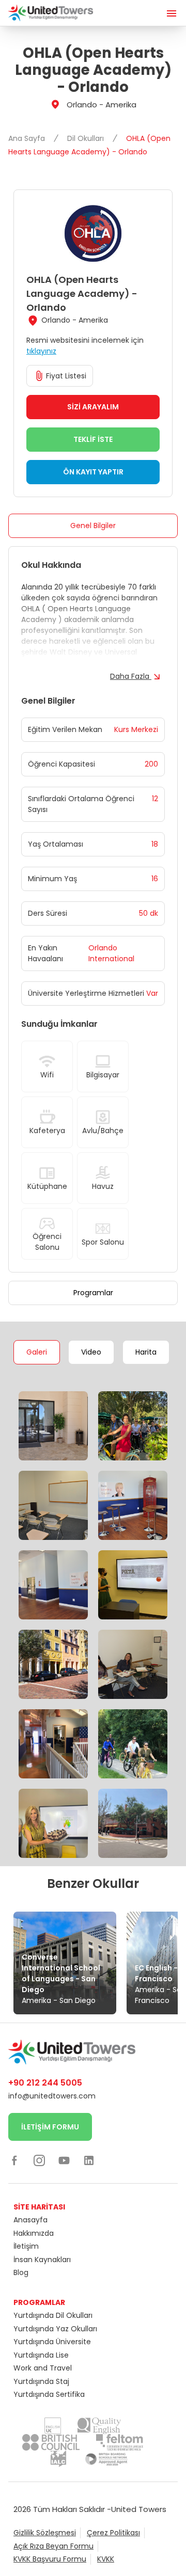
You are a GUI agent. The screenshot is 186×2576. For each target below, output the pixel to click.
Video (91, 1352)
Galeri (37, 1352)
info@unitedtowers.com (52, 2096)
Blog (21, 2272)
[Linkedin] (89, 2160)
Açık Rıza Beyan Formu (53, 2546)
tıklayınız (41, 351)
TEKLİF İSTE (93, 439)
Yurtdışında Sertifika (49, 2394)
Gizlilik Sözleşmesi (45, 2533)
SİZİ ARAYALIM (93, 407)
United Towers (139, 2509)
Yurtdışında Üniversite (52, 2342)
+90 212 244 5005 (45, 2083)
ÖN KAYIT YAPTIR (93, 472)
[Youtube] (64, 2160)
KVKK (106, 2559)
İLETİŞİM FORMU (50, 2127)
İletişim (26, 2246)
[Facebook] (14, 2160)
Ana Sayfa (28, 138)
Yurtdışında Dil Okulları (53, 2315)
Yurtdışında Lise (41, 2355)
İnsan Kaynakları (42, 2260)
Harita (146, 1352)
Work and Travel (43, 2368)
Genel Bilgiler (93, 526)
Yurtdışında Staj (41, 2381)
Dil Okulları (87, 138)
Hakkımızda (34, 2233)
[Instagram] (39, 2160)
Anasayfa (30, 2220)
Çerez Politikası (113, 2533)
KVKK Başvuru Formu (50, 2559)
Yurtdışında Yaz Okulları (55, 2329)
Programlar (93, 1293)
